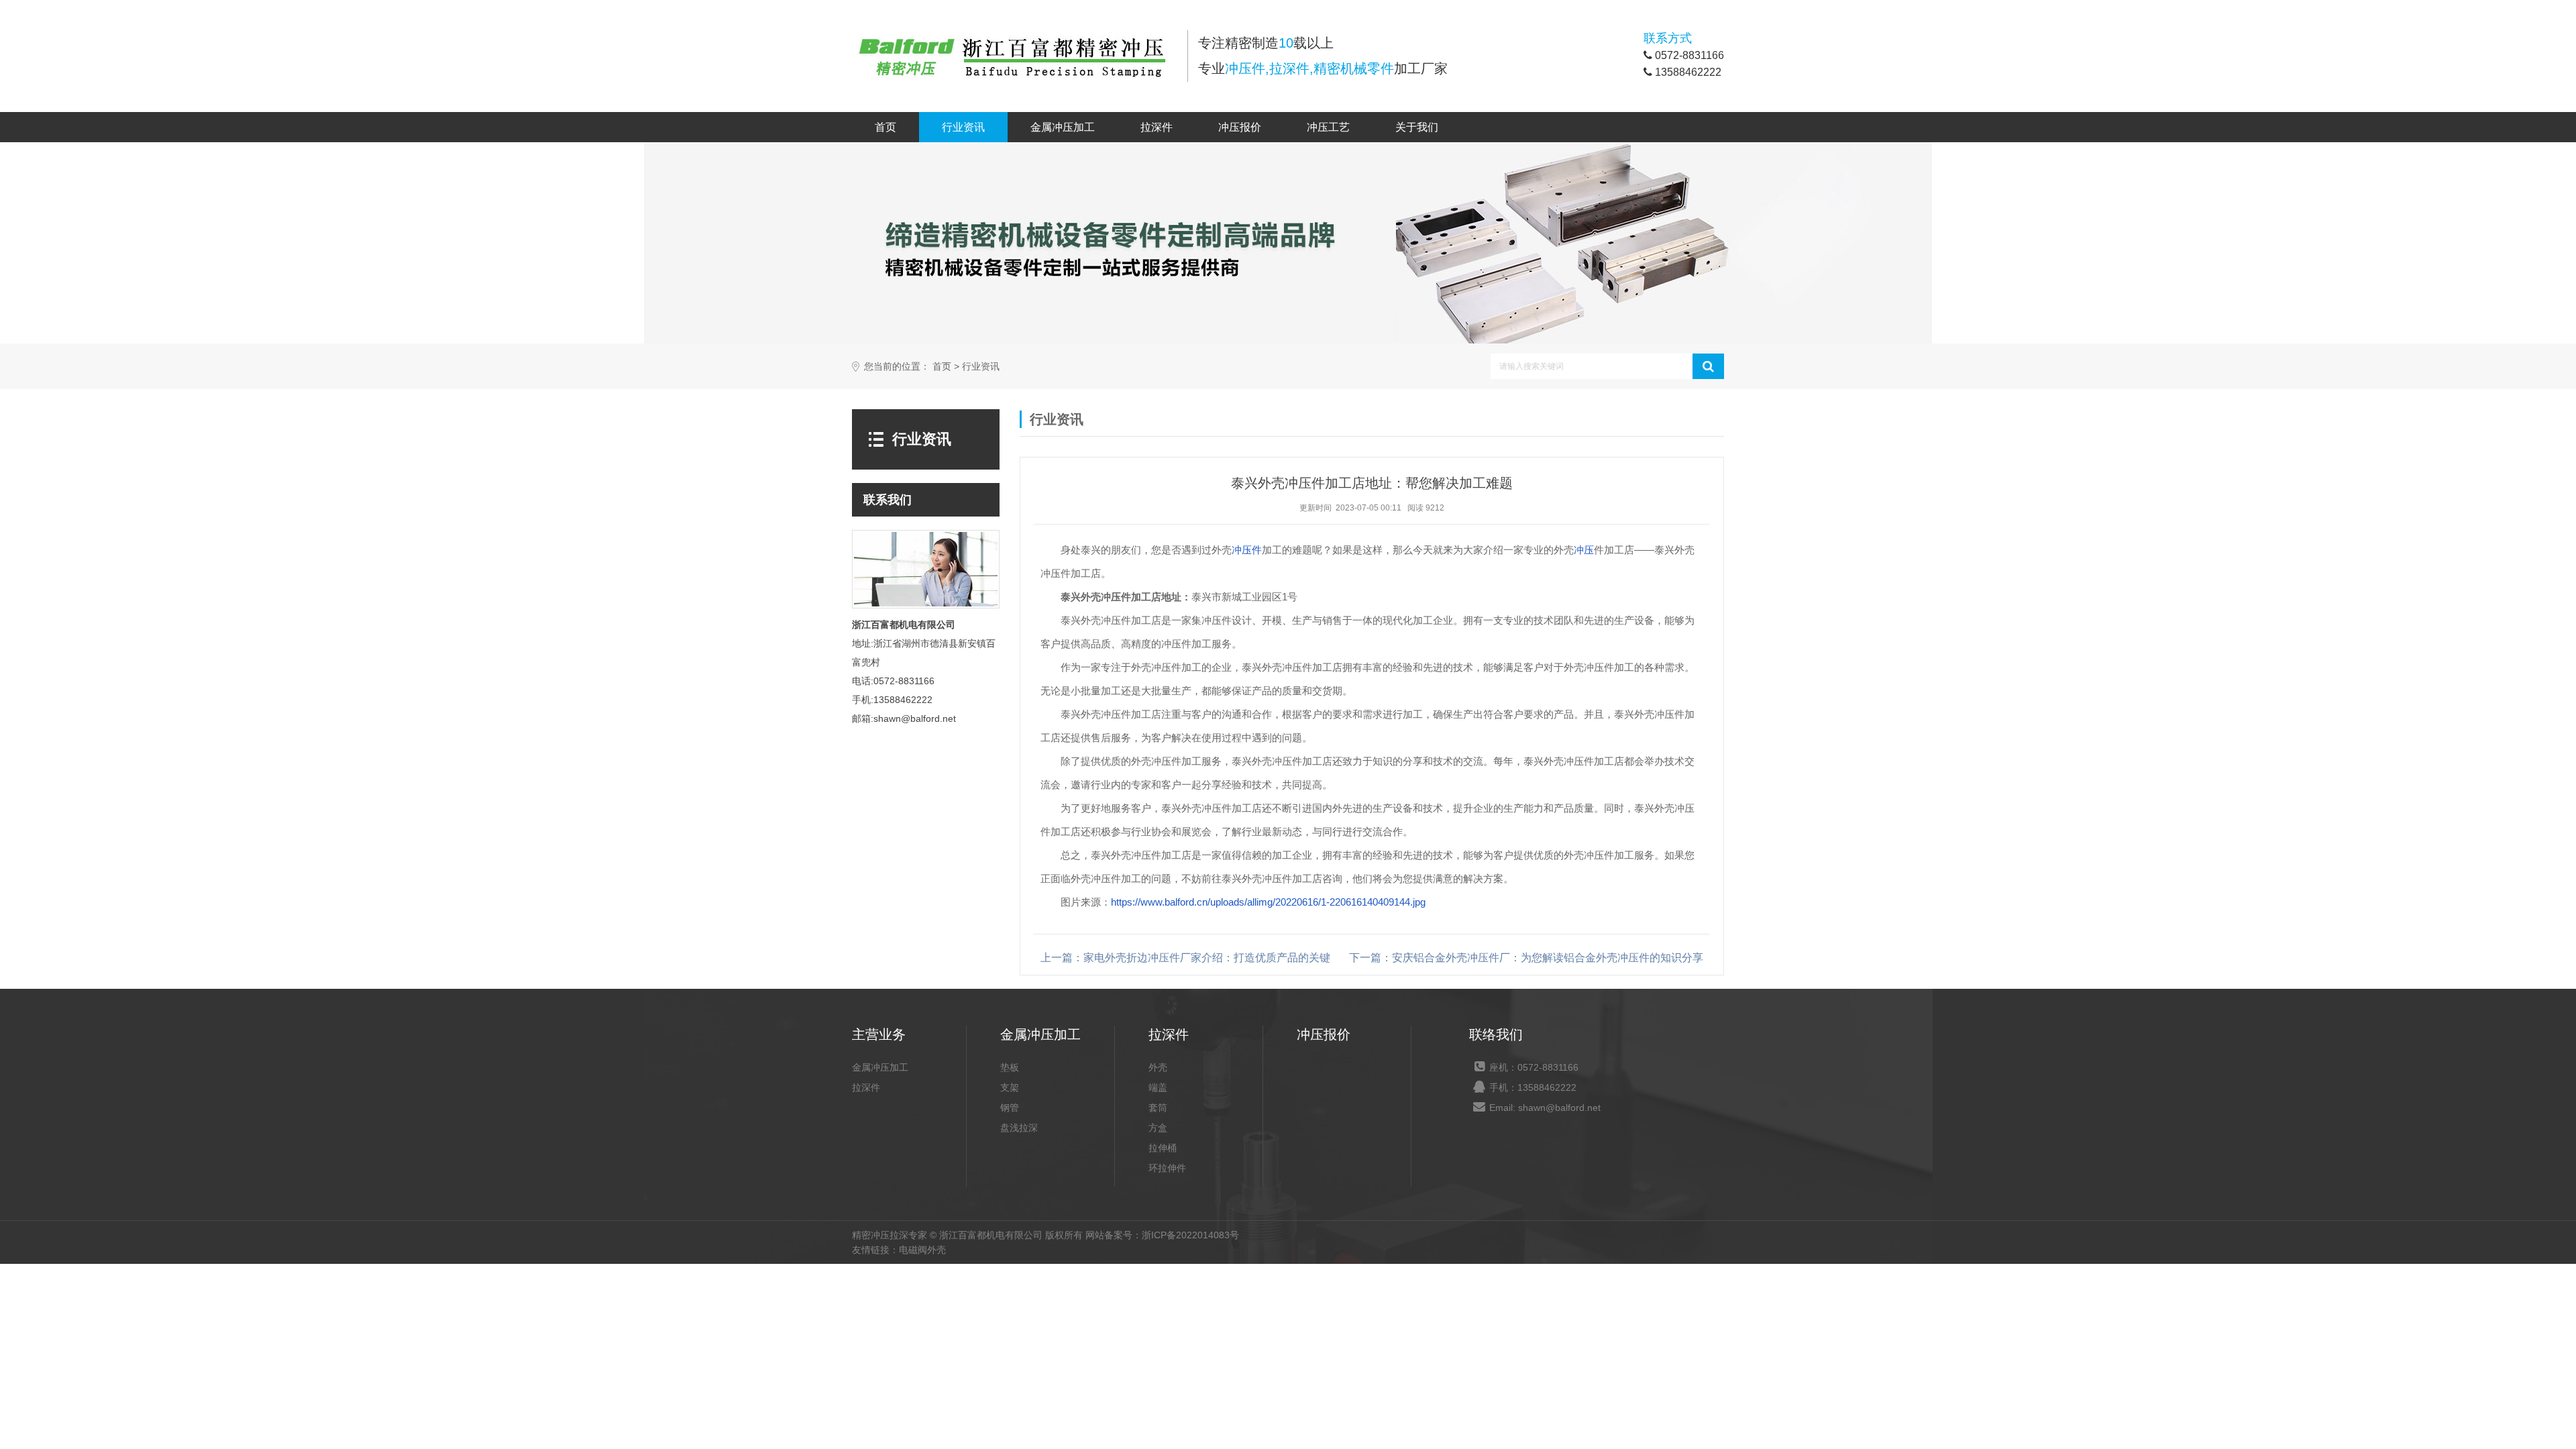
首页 (885, 127)
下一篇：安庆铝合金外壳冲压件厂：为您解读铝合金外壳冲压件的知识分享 (1526, 958)
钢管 (1010, 1108)
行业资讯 (963, 127)
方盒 (1158, 1128)
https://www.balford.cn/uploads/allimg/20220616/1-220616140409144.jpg (1268, 902)
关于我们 (1417, 127)
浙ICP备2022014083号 (1190, 1235)
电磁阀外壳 (922, 1250)
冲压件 (1247, 550)
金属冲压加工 (1063, 127)
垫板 (1010, 1067)
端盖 (1158, 1087)
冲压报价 (1240, 127)
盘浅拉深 (1019, 1128)
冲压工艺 (1328, 127)
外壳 (1158, 1067)
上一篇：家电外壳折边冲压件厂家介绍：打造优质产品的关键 (1185, 958)
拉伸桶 (1163, 1148)
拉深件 (1157, 127)
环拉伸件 (1167, 1168)
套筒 (1158, 1108)
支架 (1010, 1087)
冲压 (1584, 550)
